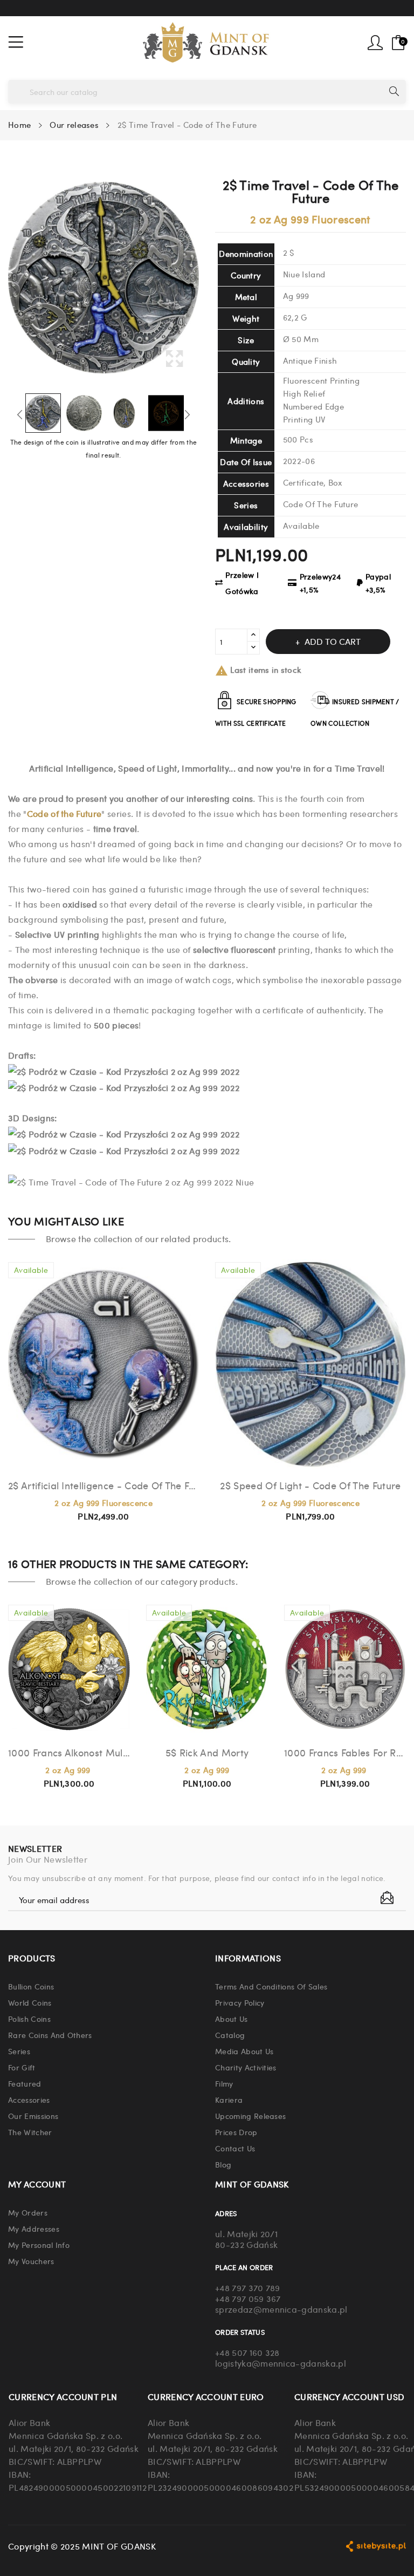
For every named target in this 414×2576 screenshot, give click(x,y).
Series (19, 2051)
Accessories (29, 2100)
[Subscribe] (387, 1898)
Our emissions (33, 2116)
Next (187, 414)
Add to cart (333, 641)
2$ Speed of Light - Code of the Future (310, 1485)
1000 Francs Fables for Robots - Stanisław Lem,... (345, 1752)
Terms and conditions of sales (271, 1986)
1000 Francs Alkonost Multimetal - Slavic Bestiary (69, 1752)
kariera (229, 2100)
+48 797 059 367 (248, 2298)
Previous (20, 414)
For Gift (22, 2067)
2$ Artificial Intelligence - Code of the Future (103, 1485)
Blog (223, 2164)
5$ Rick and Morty (207, 1752)
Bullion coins (31, 1986)
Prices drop (236, 2132)
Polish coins (29, 2019)
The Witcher (30, 2132)
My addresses (34, 2229)
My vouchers (31, 2261)
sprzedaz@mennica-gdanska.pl (281, 2309)
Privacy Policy (240, 2002)
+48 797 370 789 (248, 2288)
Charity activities (246, 2067)
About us (232, 2019)
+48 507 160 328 (247, 2352)
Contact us (235, 2148)
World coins (30, 2002)
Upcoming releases (250, 2116)
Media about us (244, 2051)
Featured (25, 2083)
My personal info (39, 2245)
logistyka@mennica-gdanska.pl (281, 2363)
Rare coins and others (50, 2035)
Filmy (224, 2083)
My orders (28, 2212)
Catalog (230, 2035)
